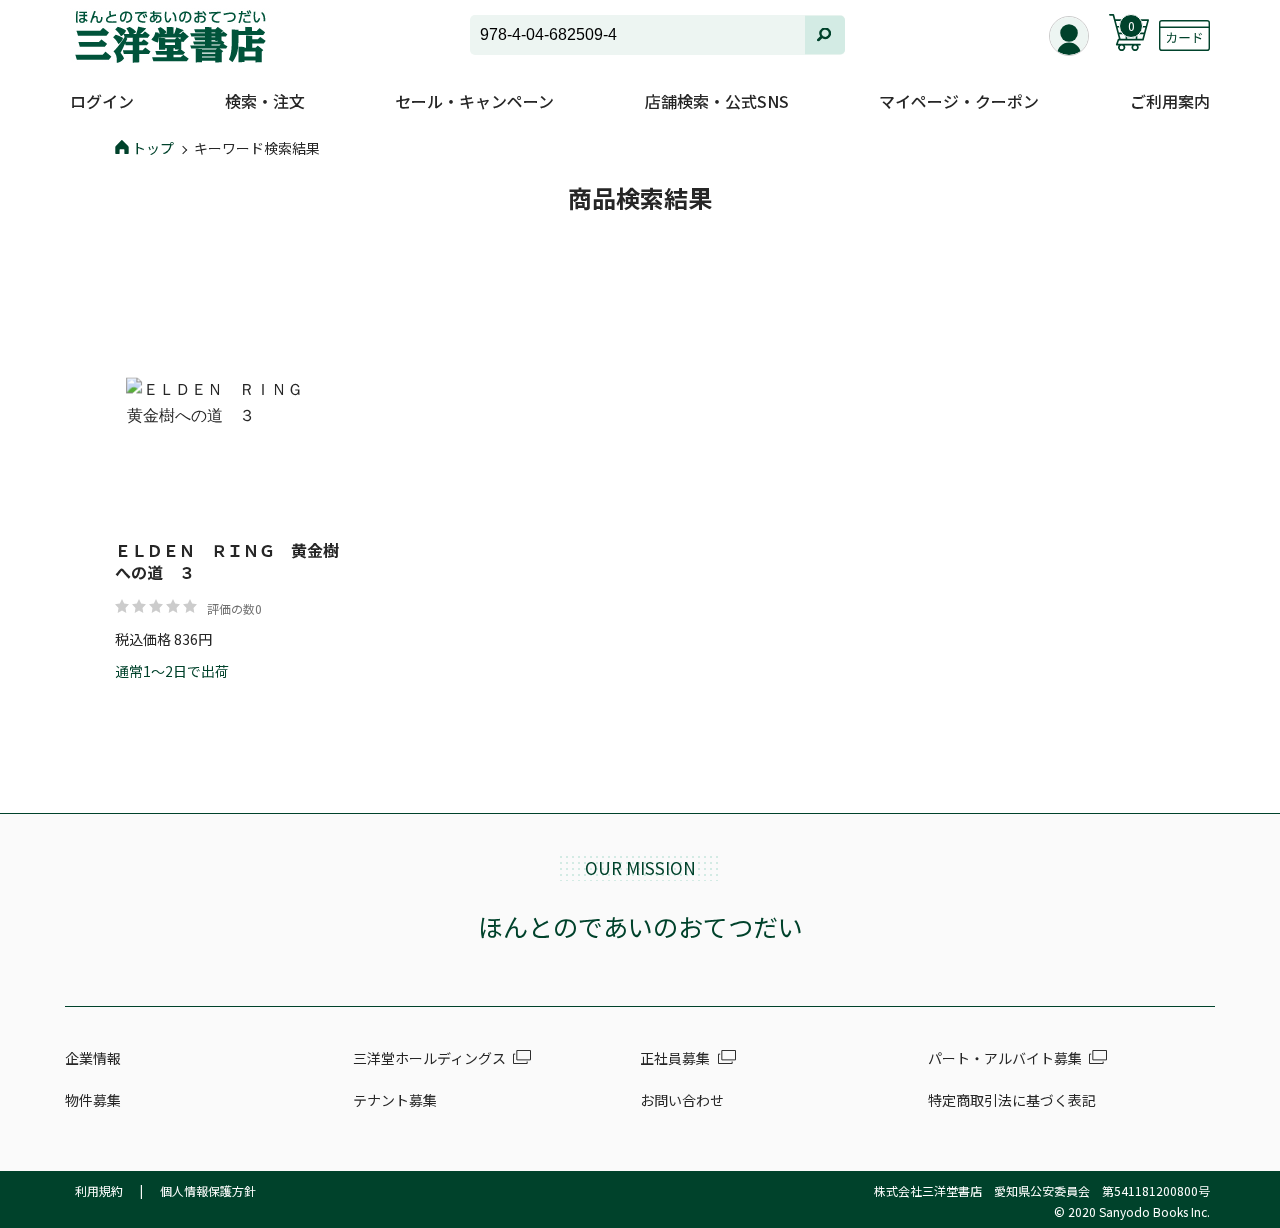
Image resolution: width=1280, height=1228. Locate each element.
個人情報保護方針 (208, 1190)
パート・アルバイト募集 (1005, 1058)
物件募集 (93, 1100)
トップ (153, 148)
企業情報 (93, 1058)
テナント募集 (395, 1100)
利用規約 (99, 1190)
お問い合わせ (682, 1100)
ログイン (102, 101)
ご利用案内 (1170, 101)
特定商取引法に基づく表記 (1012, 1100)
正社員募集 (675, 1058)
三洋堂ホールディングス (429, 1058)
